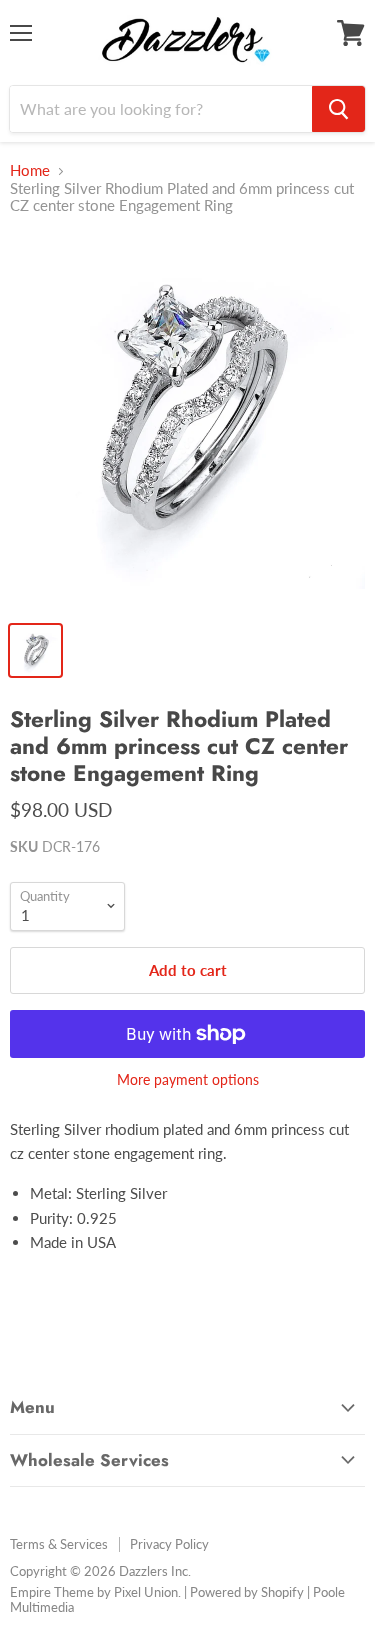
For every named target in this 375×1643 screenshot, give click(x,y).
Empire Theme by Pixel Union (94, 1592)
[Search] (338, 109)
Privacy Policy (169, 1544)
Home (30, 170)
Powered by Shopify (247, 1592)
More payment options (188, 1080)
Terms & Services (59, 1544)
